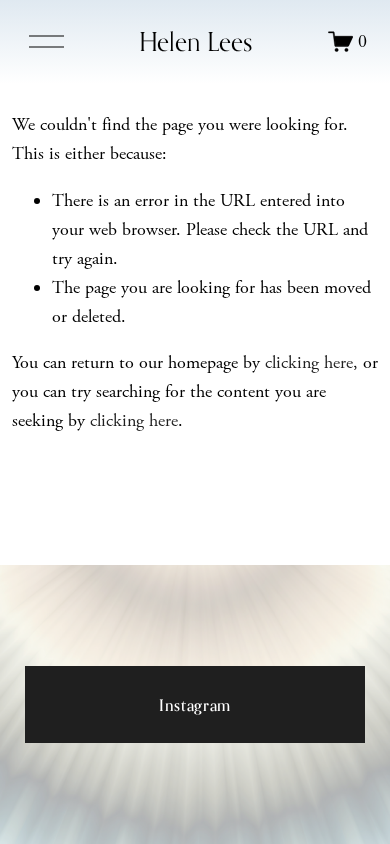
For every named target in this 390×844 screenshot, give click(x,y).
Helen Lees (195, 41)
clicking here (309, 362)
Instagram (195, 705)
